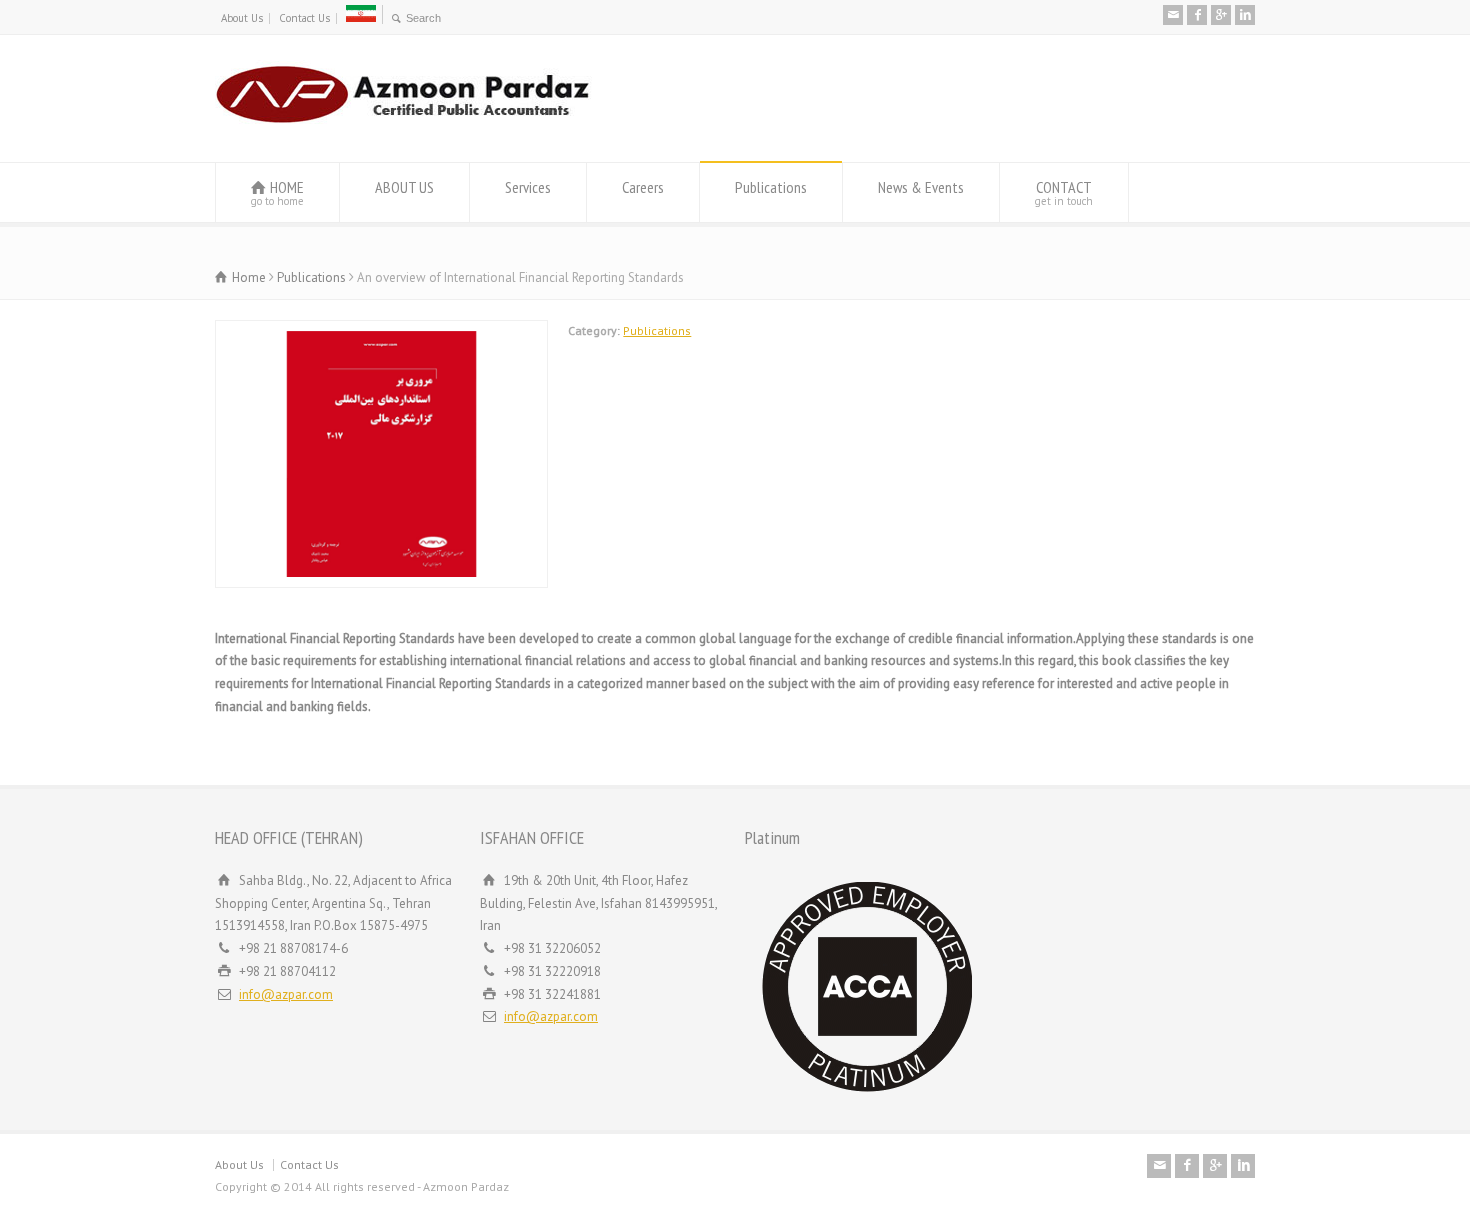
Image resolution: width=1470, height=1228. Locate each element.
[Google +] (1221, 15)
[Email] (1173, 15)
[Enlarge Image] (382, 331)
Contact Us (304, 18)
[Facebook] (1197, 15)
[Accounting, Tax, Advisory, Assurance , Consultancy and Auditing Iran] (403, 124)
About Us (242, 18)
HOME (277, 192)
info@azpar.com (286, 994)
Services (528, 187)
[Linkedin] (1245, 15)
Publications (771, 187)
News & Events (921, 187)
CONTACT (1064, 192)
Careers (643, 187)
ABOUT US (404, 187)
